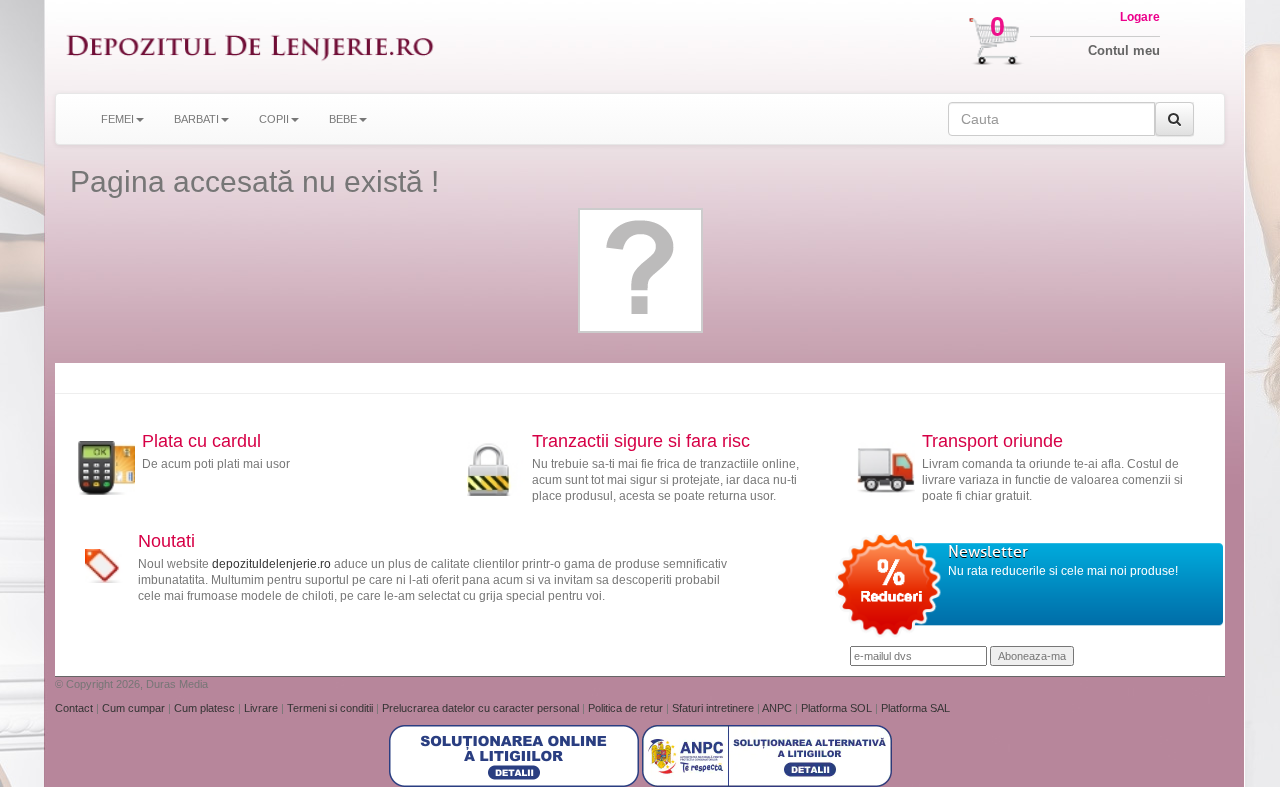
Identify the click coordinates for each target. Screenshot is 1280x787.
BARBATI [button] (196, 119)
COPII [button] (274, 119)
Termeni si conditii (331, 708)
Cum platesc (206, 708)
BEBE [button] (343, 119)
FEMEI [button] (117, 119)
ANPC (777, 708)
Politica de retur (627, 708)
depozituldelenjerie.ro (271, 564)
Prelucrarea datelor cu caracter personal (482, 708)
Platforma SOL (836, 708)
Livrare (262, 708)
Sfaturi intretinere (714, 708)
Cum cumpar (135, 708)
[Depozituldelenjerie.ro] (250, 46)
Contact (75, 708)
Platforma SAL (915, 708)
